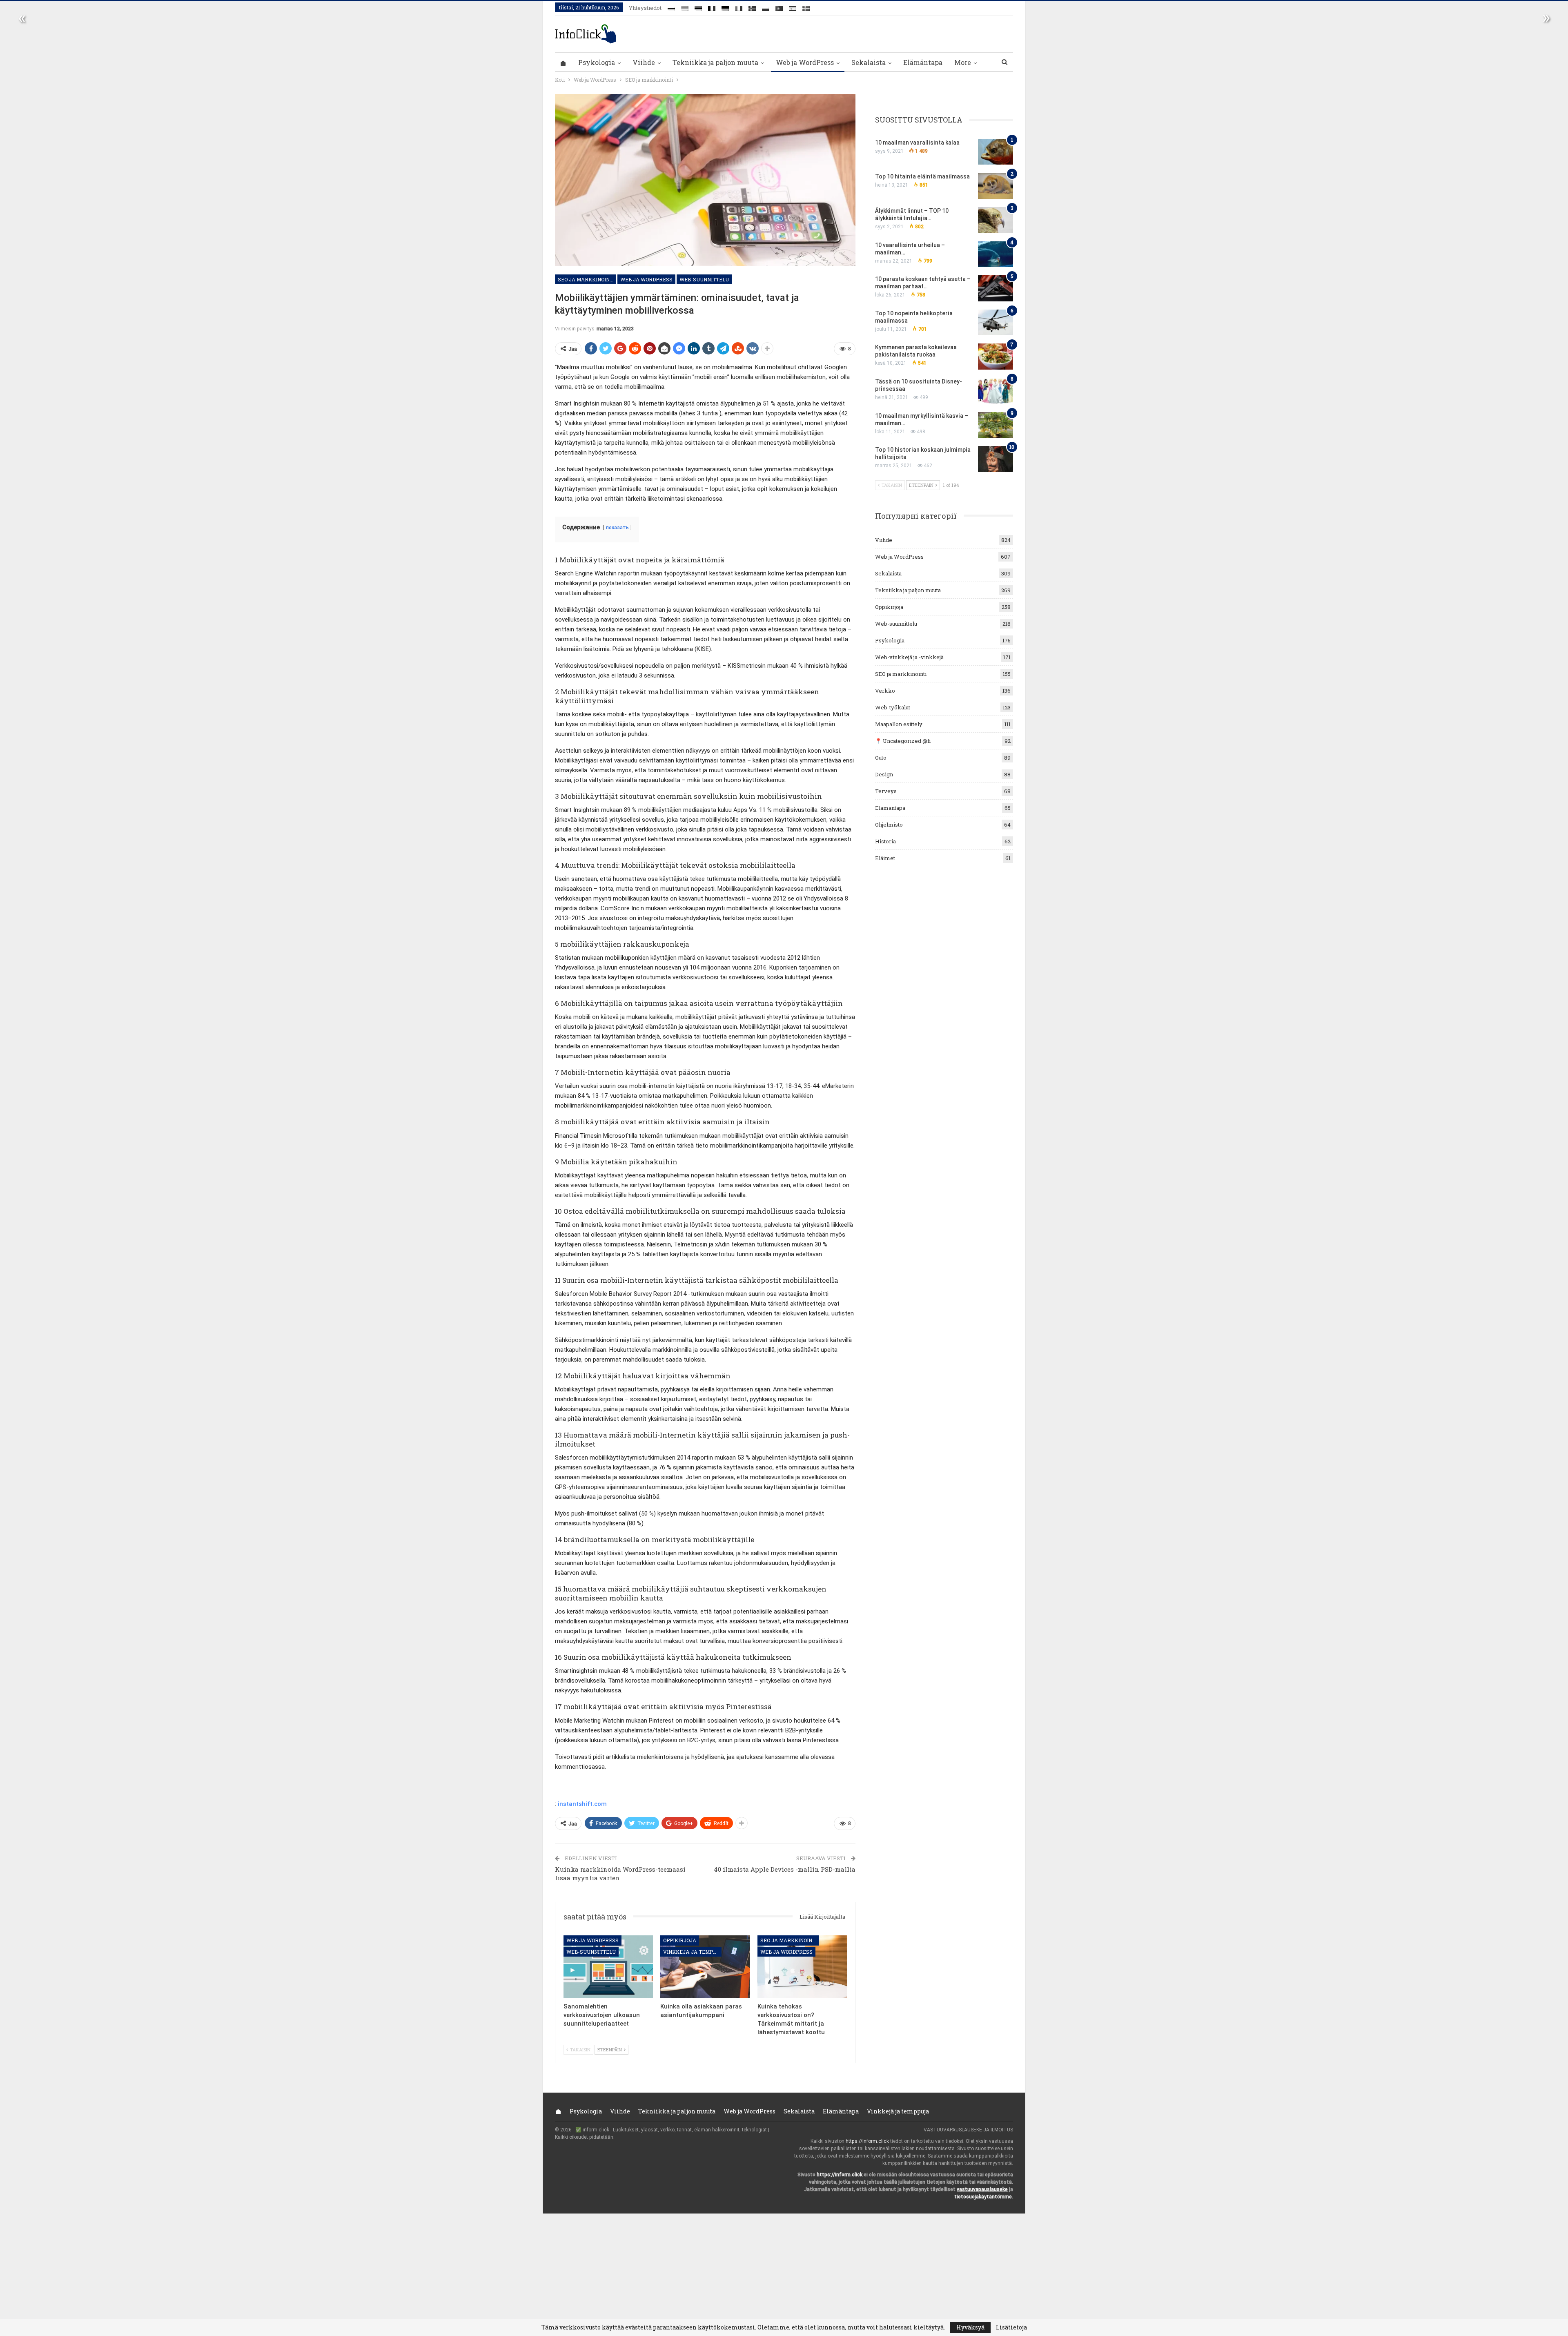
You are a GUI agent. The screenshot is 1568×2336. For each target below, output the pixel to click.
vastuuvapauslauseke (982, 2189)
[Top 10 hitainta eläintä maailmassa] (996, 186)
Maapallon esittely (899, 724)
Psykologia (597, 62)
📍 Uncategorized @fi (903, 741)
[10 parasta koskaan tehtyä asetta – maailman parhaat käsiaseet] (996, 288)
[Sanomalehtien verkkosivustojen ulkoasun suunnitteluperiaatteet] (608, 1967)
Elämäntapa (923, 62)
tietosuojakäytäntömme (983, 2197)
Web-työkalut (893, 707)
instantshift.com (582, 1804)
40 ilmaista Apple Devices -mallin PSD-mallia (785, 1869)
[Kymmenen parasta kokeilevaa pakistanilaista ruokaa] (996, 357)
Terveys (886, 791)
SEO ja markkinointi (586, 279)
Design (884, 774)
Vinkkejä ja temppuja (692, 1952)
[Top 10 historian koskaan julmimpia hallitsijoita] (996, 459)
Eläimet (885, 858)
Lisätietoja (1011, 2327)
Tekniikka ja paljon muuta (715, 62)
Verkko (885, 691)
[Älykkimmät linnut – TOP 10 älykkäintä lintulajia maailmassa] (996, 220)
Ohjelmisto (889, 825)
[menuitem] (671, 7)
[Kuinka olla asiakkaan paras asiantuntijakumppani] (705, 1967)
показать (617, 528)
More (963, 62)
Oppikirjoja (680, 1940)
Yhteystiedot (645, 8)
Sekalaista (869, 62)
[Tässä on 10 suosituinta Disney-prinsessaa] (996, 391)
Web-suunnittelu (704, 279)
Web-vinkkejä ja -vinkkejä (909, 657)
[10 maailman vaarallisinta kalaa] (996, 152)
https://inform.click (867, 2141)
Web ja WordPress (805, 62)
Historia (885, 841)
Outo (881, 758)
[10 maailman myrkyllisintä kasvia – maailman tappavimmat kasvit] (996, 425)
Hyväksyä (970, 2327)
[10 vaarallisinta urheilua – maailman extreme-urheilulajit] (996, 254)
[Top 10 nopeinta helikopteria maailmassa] (996, 323)
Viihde (644, 62)
